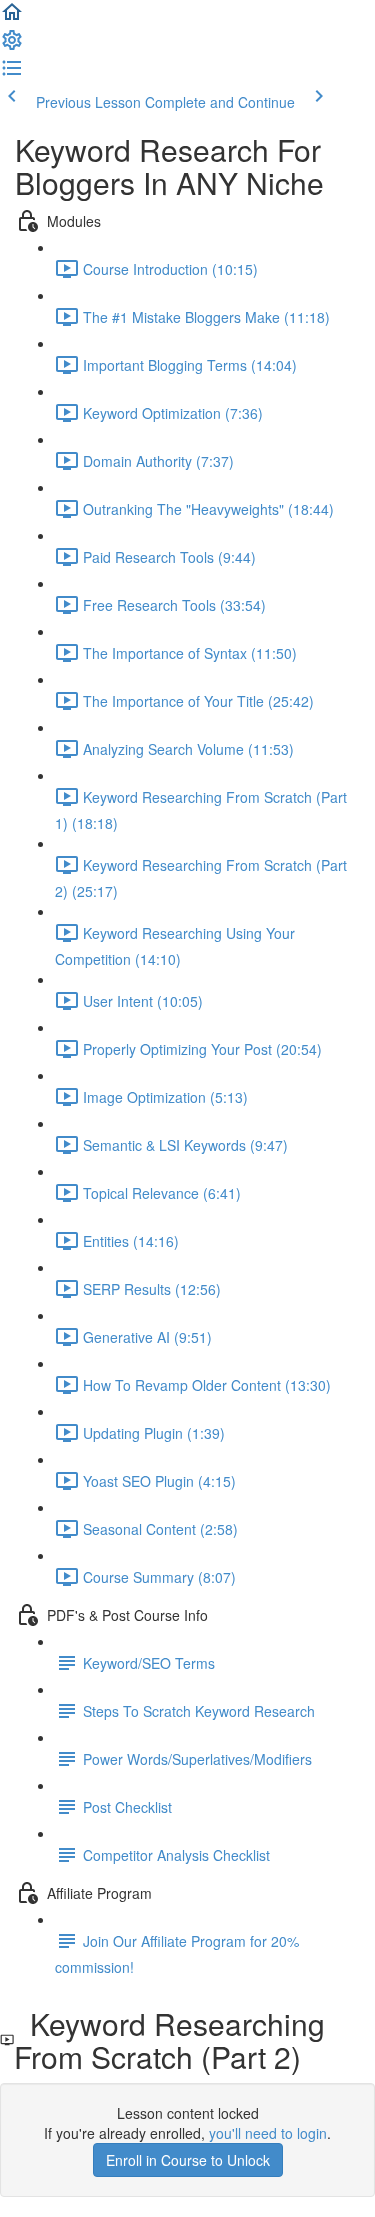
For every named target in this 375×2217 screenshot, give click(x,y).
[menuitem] (12, 46)
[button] (12, 18)
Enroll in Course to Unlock (188, 2160)
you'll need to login (268, 2133)
